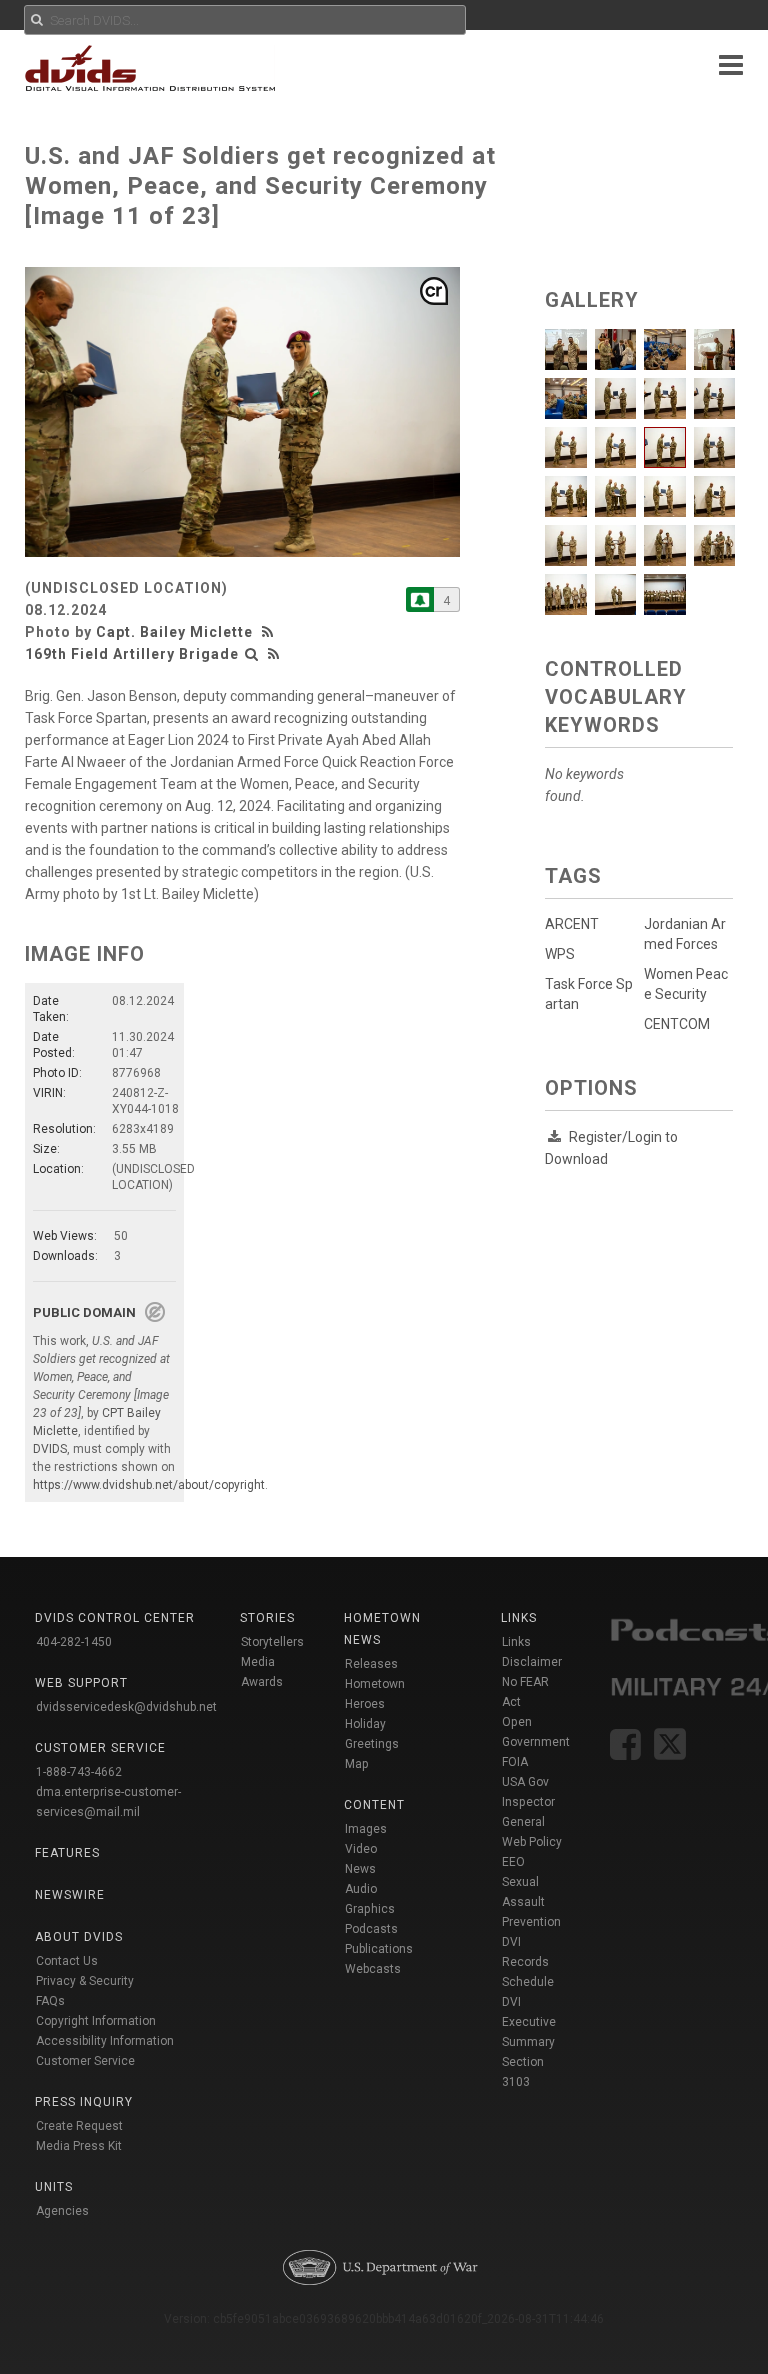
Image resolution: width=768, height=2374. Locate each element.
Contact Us (67, 1961)
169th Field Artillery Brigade (132, 654)
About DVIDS (79, 1937)
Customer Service (85, 2061)
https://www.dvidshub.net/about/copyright (149, 1485)
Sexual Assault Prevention (531, 1902)
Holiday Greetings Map (372, 1744)
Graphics (370, 1909)
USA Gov (525, 1782)
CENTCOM (677, 1024)
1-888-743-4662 (79, 1772)
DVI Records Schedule (528, 1962)
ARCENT (572, 924)
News (360, 1869)
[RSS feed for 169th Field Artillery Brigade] (274, 654)
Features (67, 1853)
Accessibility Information (105, 2041)
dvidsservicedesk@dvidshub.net (126, 1707)
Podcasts (371, 1929)
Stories (267, 1618)
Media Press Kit (79, 2146)
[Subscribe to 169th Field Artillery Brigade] (420, 599)
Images (366, 1829)
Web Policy (532, 1842)
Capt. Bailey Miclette (174, 632)
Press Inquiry (84, 2102)
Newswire (70, 1895)
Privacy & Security (85, 1981)
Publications (379, 1949)
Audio (361, 1889)
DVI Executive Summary (529, 2022)
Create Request (79, 2126)
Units (54, 2187)
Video (361, 1849)
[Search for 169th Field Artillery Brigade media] (252, 654)
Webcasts (373, 1969)
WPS (560, 954)
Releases (371, 1664)
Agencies (62, 2211)
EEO (513, 1862)
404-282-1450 (74, 1642)
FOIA (515, 1762)
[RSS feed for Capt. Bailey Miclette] (270, 632)
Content (374, 1805)
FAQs (50, 2001)
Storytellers (272, 1642)
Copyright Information (96, 2021)
